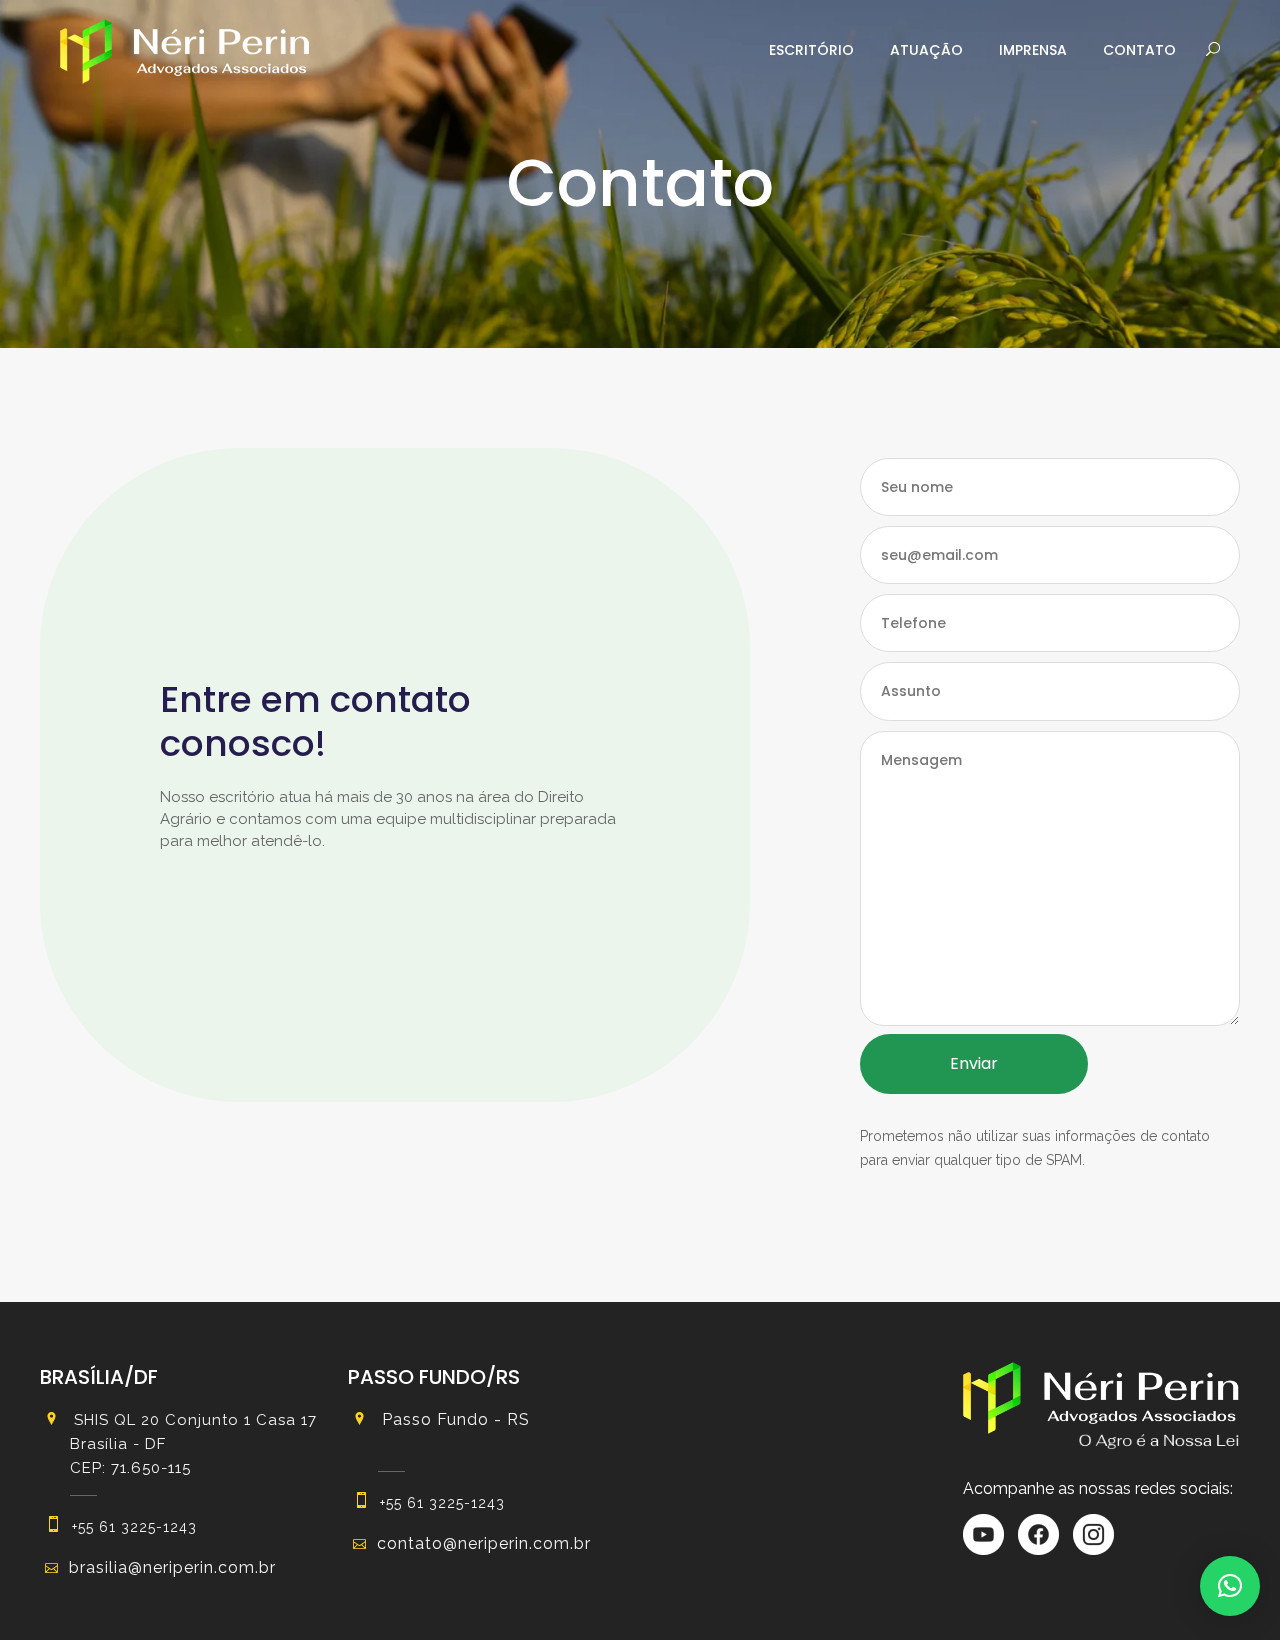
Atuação (926, 50)
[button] (1230, 1586)
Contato (1139, 50)
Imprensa (1033, 50)
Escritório (811, 50)
